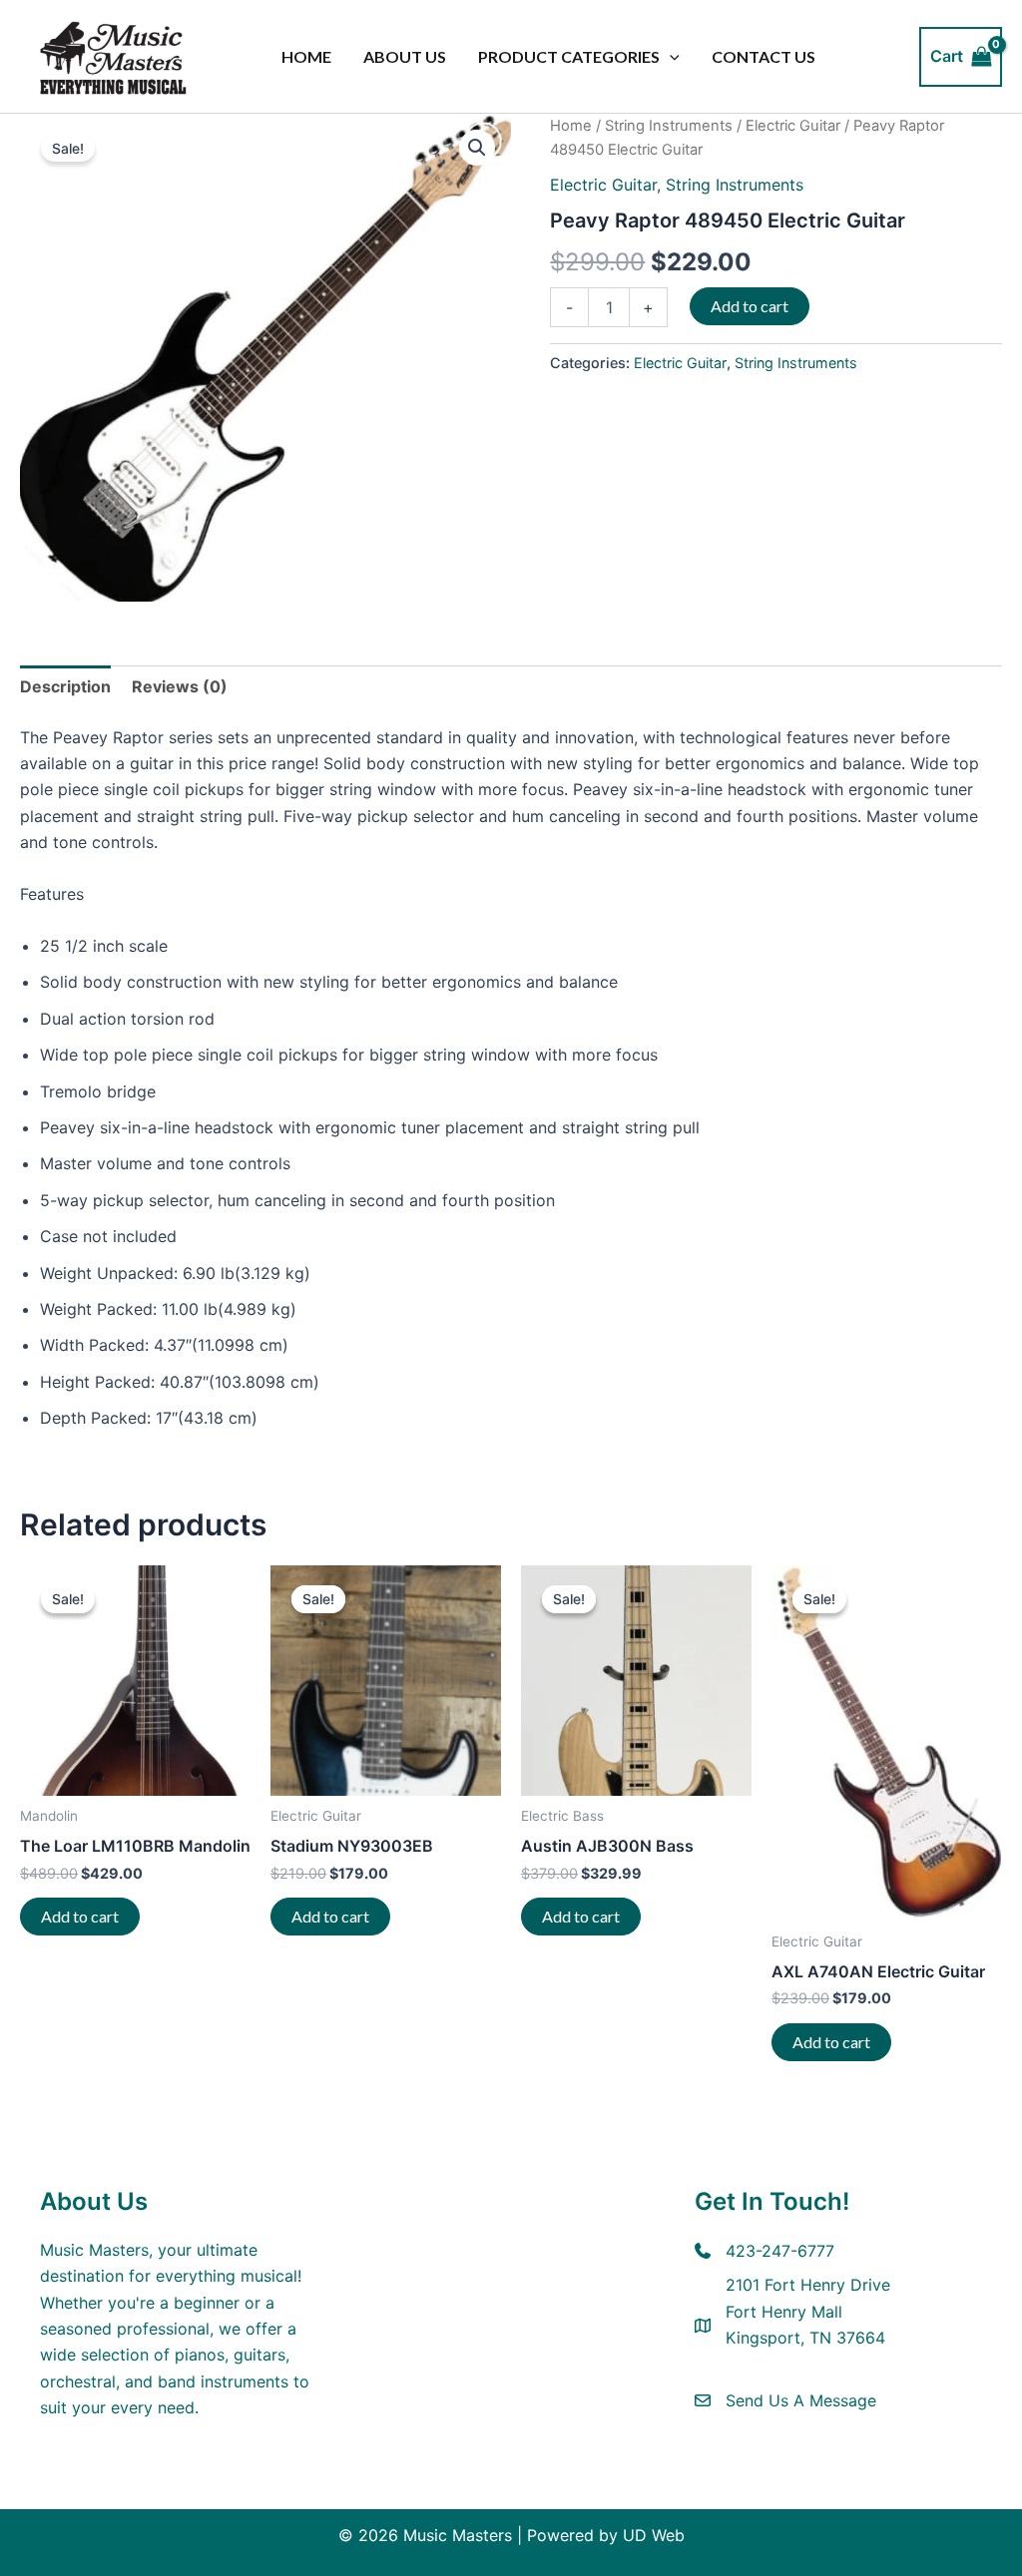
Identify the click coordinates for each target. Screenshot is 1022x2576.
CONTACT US (764, 56)
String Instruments (669, 126)
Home (571, 126)
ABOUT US (405, 56)
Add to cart (750, 306)
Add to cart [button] (80, 1916)
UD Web (654, 2535)
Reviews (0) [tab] (180, 686)
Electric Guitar (793, 126)
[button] (670, 57)
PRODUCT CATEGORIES (569, 56)
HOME (306, 56)
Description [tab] (65, 686)
